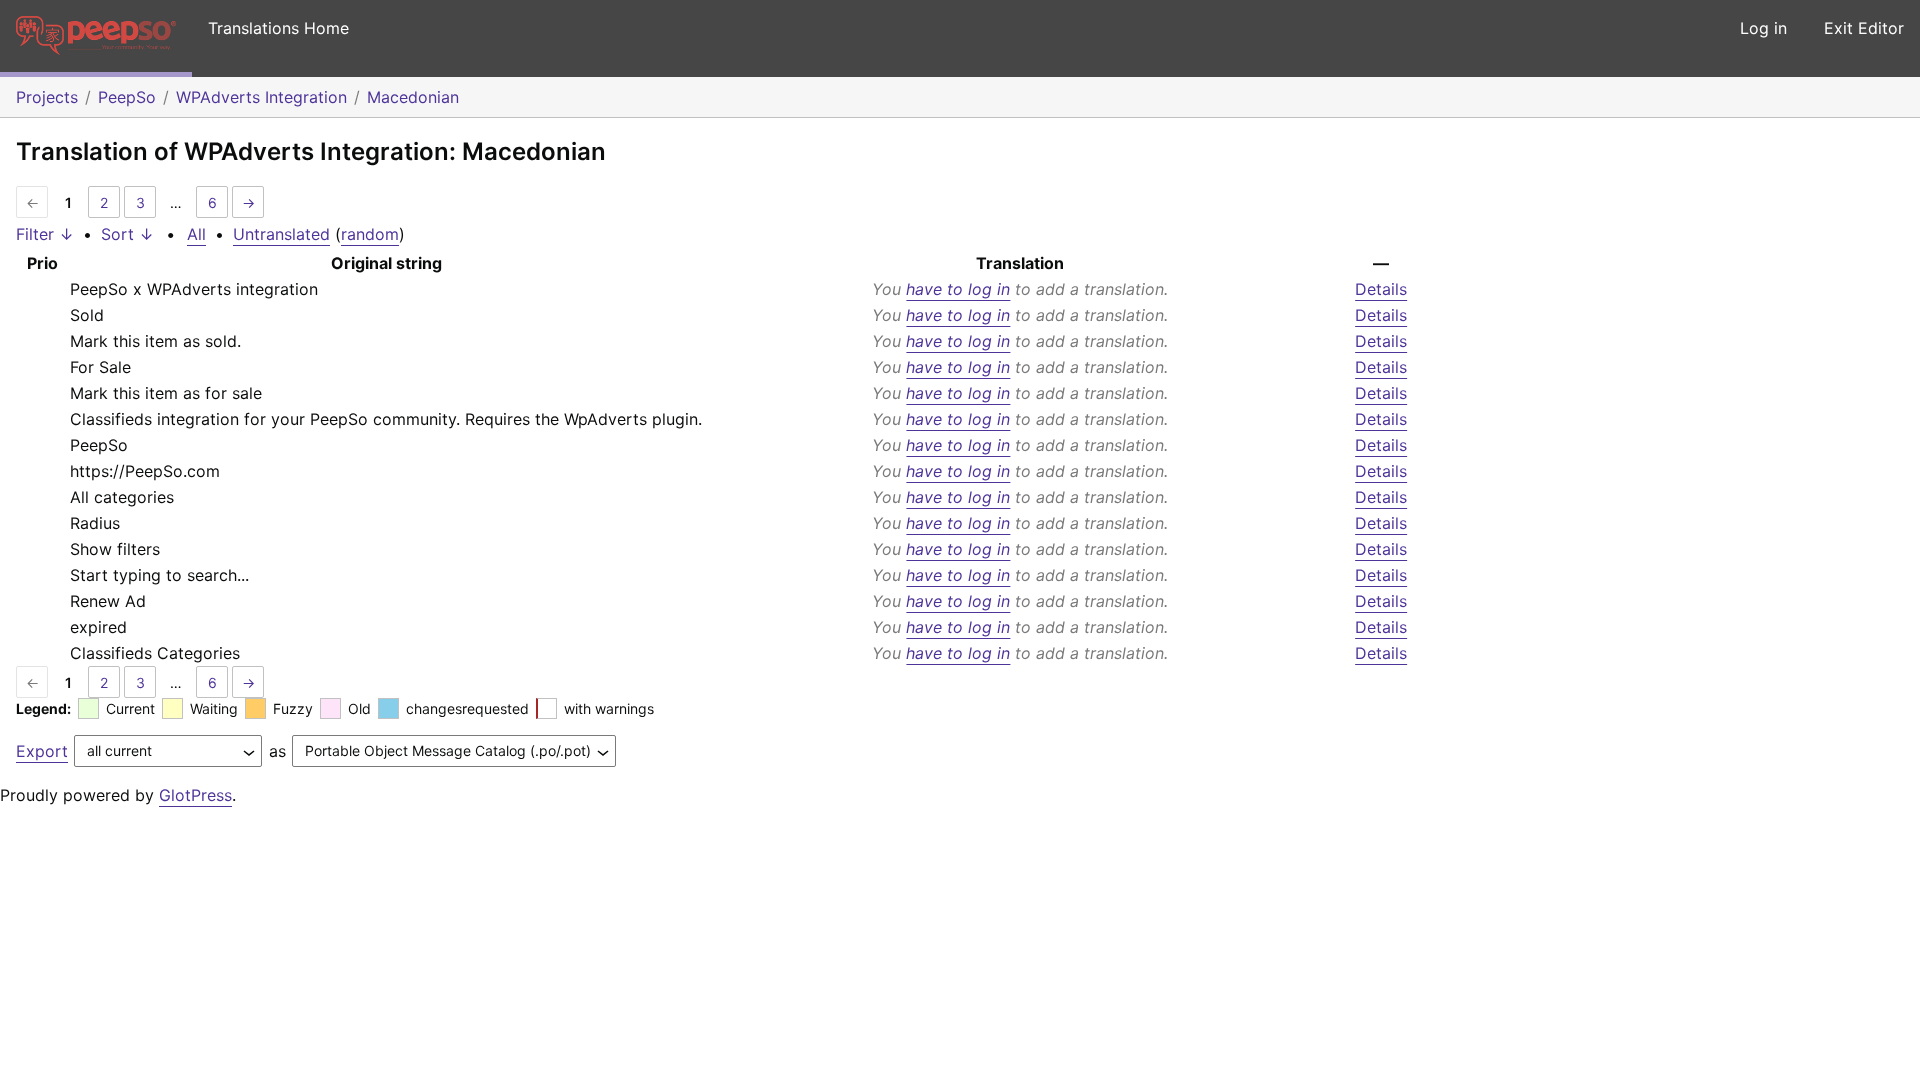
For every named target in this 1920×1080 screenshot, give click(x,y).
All (196, 234)
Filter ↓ (45, 234)
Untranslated (281, 234)
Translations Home (278, 28)
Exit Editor (1864, 28)
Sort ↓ (127, 234)
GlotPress (195, 795)
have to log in (958, 289)
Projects (47, 97)
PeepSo (127, 97)
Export (42, 751)
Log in (1763, 28)
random (370, 234)
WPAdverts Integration (261, 97)
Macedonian (413, 97)
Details (1381, 289)
